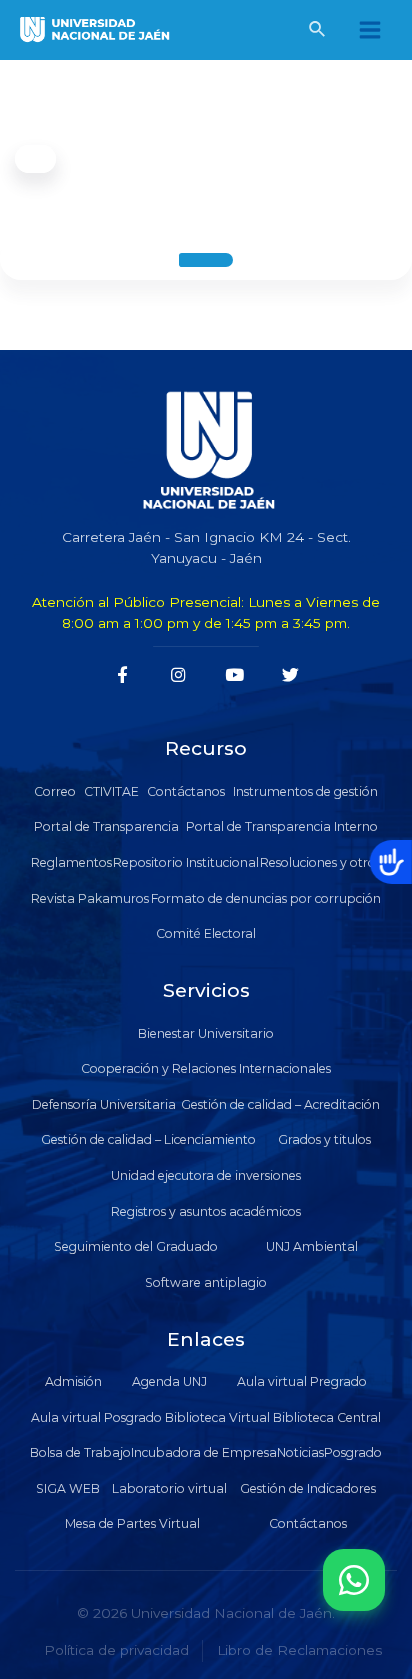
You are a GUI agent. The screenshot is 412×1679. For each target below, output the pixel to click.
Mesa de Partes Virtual (132, 1523)
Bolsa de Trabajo (80, 1452)
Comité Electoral (206, 933)
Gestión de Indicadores (308, 1488)
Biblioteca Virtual (217, 1417)
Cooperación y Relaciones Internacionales (206, 1068)
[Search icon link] (318, 32)
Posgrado (353, 1452)
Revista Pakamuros (90, 898)
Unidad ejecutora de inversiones (206, 1175)
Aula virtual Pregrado (302, 1381)
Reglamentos (71, 862)
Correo (55, 791)
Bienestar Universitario (206, 1033)
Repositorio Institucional (186, 862)
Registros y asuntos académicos (206, 1211)
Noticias (300, 1452)
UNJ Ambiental (312, 1246)
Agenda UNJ (169, 1381)
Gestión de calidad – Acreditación (280, 1104)
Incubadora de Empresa (204, 1452)
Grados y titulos (324, 1139)
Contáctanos (186, 791)
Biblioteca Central (327, 1417)
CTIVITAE (111, 791)
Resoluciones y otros (320, 862)
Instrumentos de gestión (305, 791)
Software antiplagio (206, 1282)
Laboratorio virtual (169, 1488)
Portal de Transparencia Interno (282, 826)
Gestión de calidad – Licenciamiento (148, 1139)
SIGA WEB (68, 1488)
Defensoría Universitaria (104, 1104)
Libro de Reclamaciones (299, 1650)
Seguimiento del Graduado (136, 1246)
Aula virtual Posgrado (96, 1417)
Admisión (73, 1381)
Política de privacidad (116, 1650)
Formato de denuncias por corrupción (266, 898)
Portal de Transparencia (106, 826)
